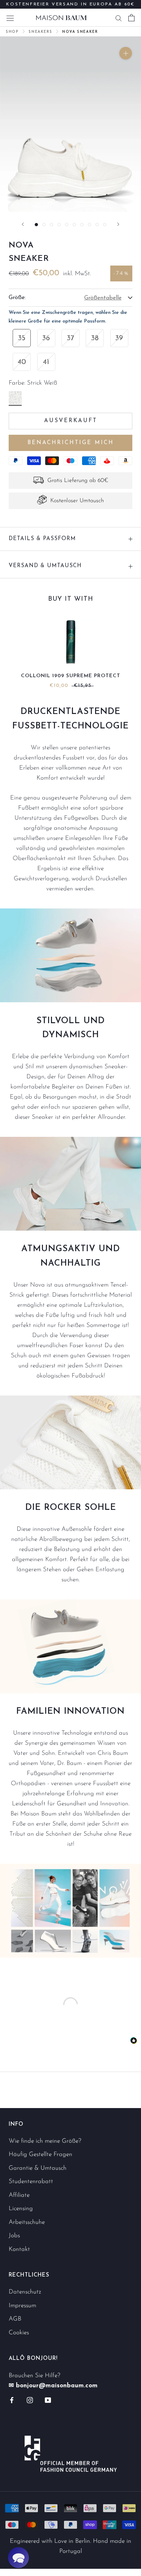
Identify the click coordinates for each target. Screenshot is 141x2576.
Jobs (14, 2236)
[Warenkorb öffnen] (131, 18)
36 (46, 338)
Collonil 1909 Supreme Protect (71, 676)
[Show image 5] (67, 225)
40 (22, 362)
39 (119, 338)
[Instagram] (30, 2400)
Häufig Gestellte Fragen (40, 2154)
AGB (15, 2319)
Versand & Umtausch (45, 566)
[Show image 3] (52, 225)
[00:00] (70, 124)
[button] (18, 2558)
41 (46, 362)
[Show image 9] (97, 225)
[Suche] (119, 18)
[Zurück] (23, 224)
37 (70, 338)
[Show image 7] (82, 225)
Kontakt (19, 2249)
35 (22, 338)
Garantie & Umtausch (38, 2168)
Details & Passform (42, 539)
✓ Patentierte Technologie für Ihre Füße (70, 7)
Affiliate (19, 2195)
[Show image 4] (59, 225)
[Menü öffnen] (10, 17)
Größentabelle (103, 298)
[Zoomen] (126, 53)
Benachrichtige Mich (71, 443)
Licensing (21, 2209)
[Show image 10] (105, 225)
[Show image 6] (74, 225)
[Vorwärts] (118, 224)
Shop (12, 32)
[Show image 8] (89, 225)
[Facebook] (12, 2400)
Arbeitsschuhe (27, 2222)
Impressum (22, 2306)
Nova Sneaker (80, 32)
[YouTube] (48, 2400)
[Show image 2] (44, 225)
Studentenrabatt (31, 2181)
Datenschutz (25, 2292)
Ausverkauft (71, 421)
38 (95, 338)
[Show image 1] (36, 225)
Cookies (19, 2333)
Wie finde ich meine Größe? (45, 2141)
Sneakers (40, 32)
